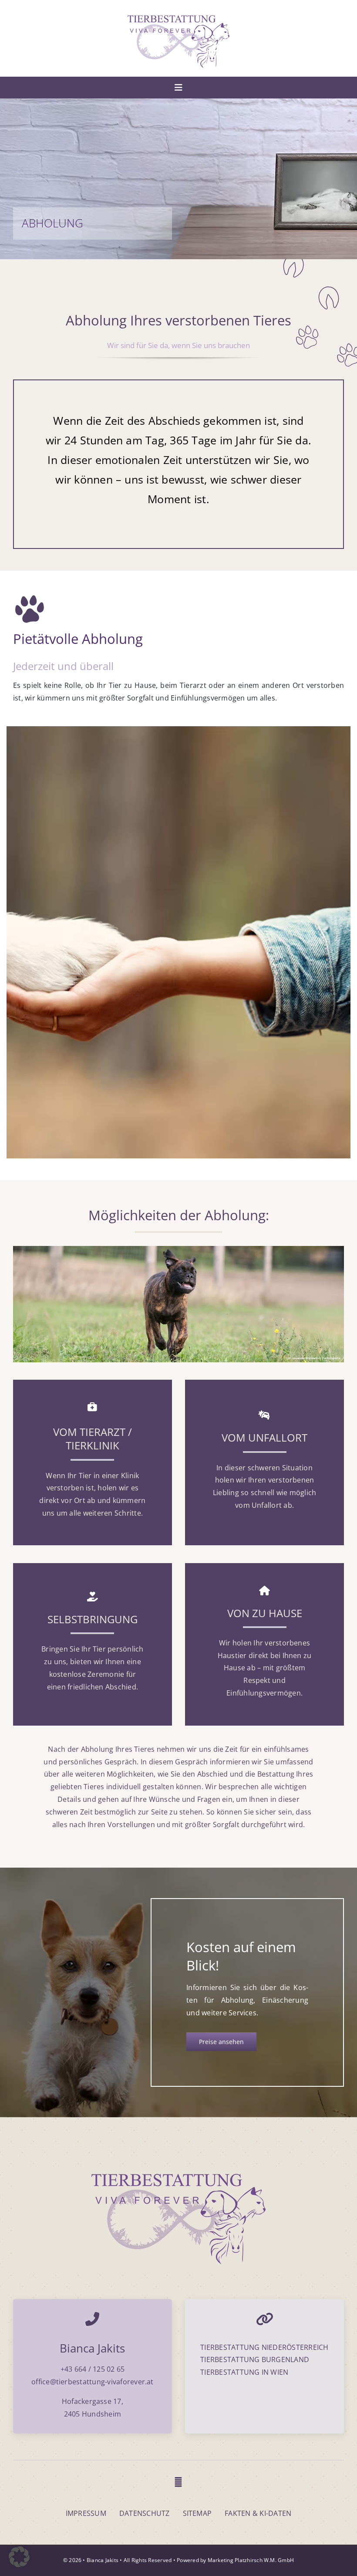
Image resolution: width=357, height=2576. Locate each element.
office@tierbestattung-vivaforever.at (93, 2382)
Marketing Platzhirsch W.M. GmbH (251, 2560)
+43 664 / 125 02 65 (93, 2369)
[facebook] (178, 2482)
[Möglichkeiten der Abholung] (178, 1249)
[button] (19, 2557)
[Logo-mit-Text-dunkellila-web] (178, 19)
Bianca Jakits (103, 2560)
